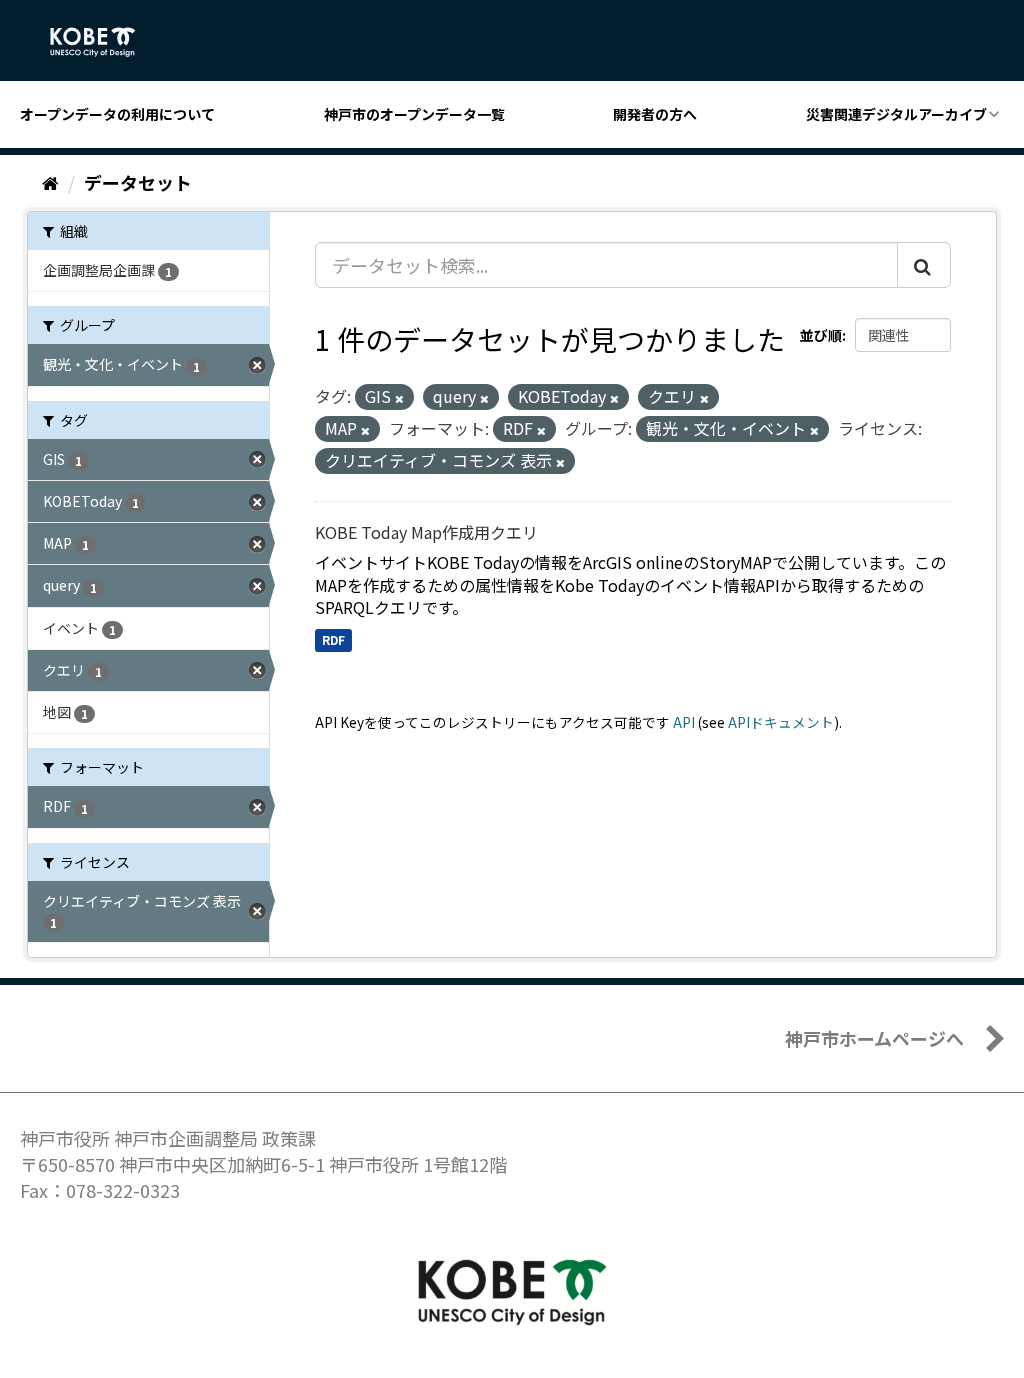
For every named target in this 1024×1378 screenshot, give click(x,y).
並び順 (821, 335)
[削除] (399, 398)
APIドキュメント (781, 722)
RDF (333, 639)
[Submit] (924, 265)
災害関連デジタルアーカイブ (896, 114)
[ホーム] (50, 182)
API (684, 722)
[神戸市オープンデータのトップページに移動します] (103, 42)
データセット (138, 182)
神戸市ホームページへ (874, 1038)
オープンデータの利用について (117, 114)
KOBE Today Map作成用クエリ (426, 532)
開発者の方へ (655, 114)
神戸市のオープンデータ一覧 (414, 114)
